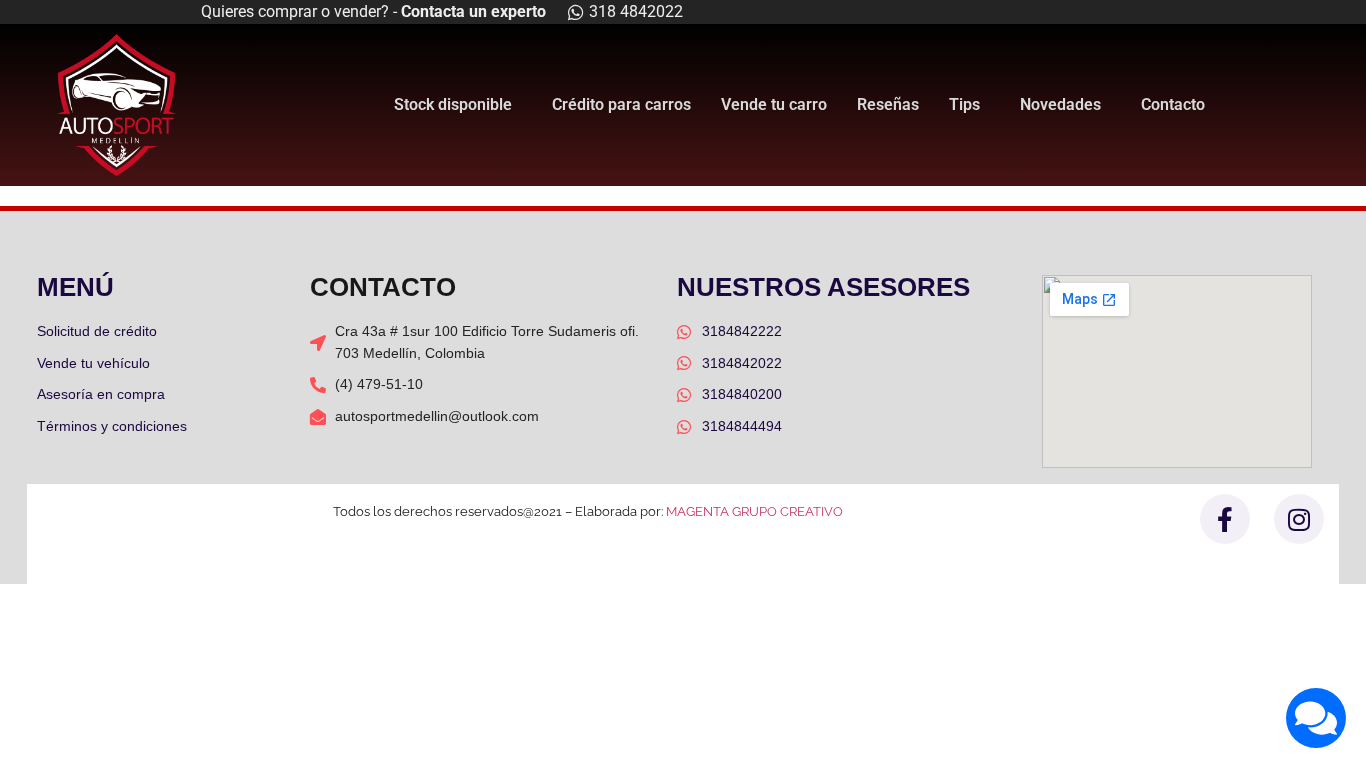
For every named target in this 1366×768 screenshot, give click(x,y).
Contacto (1173, 104)
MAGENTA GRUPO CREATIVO (754, 511)
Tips (964, 104)
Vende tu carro (774, 104)
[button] (458, 105)
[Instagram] (1299, 519)
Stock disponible (453, 104)
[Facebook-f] (1225, 519)
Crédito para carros (621, 104)
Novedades (1060, 104)
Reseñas (888, 104)
